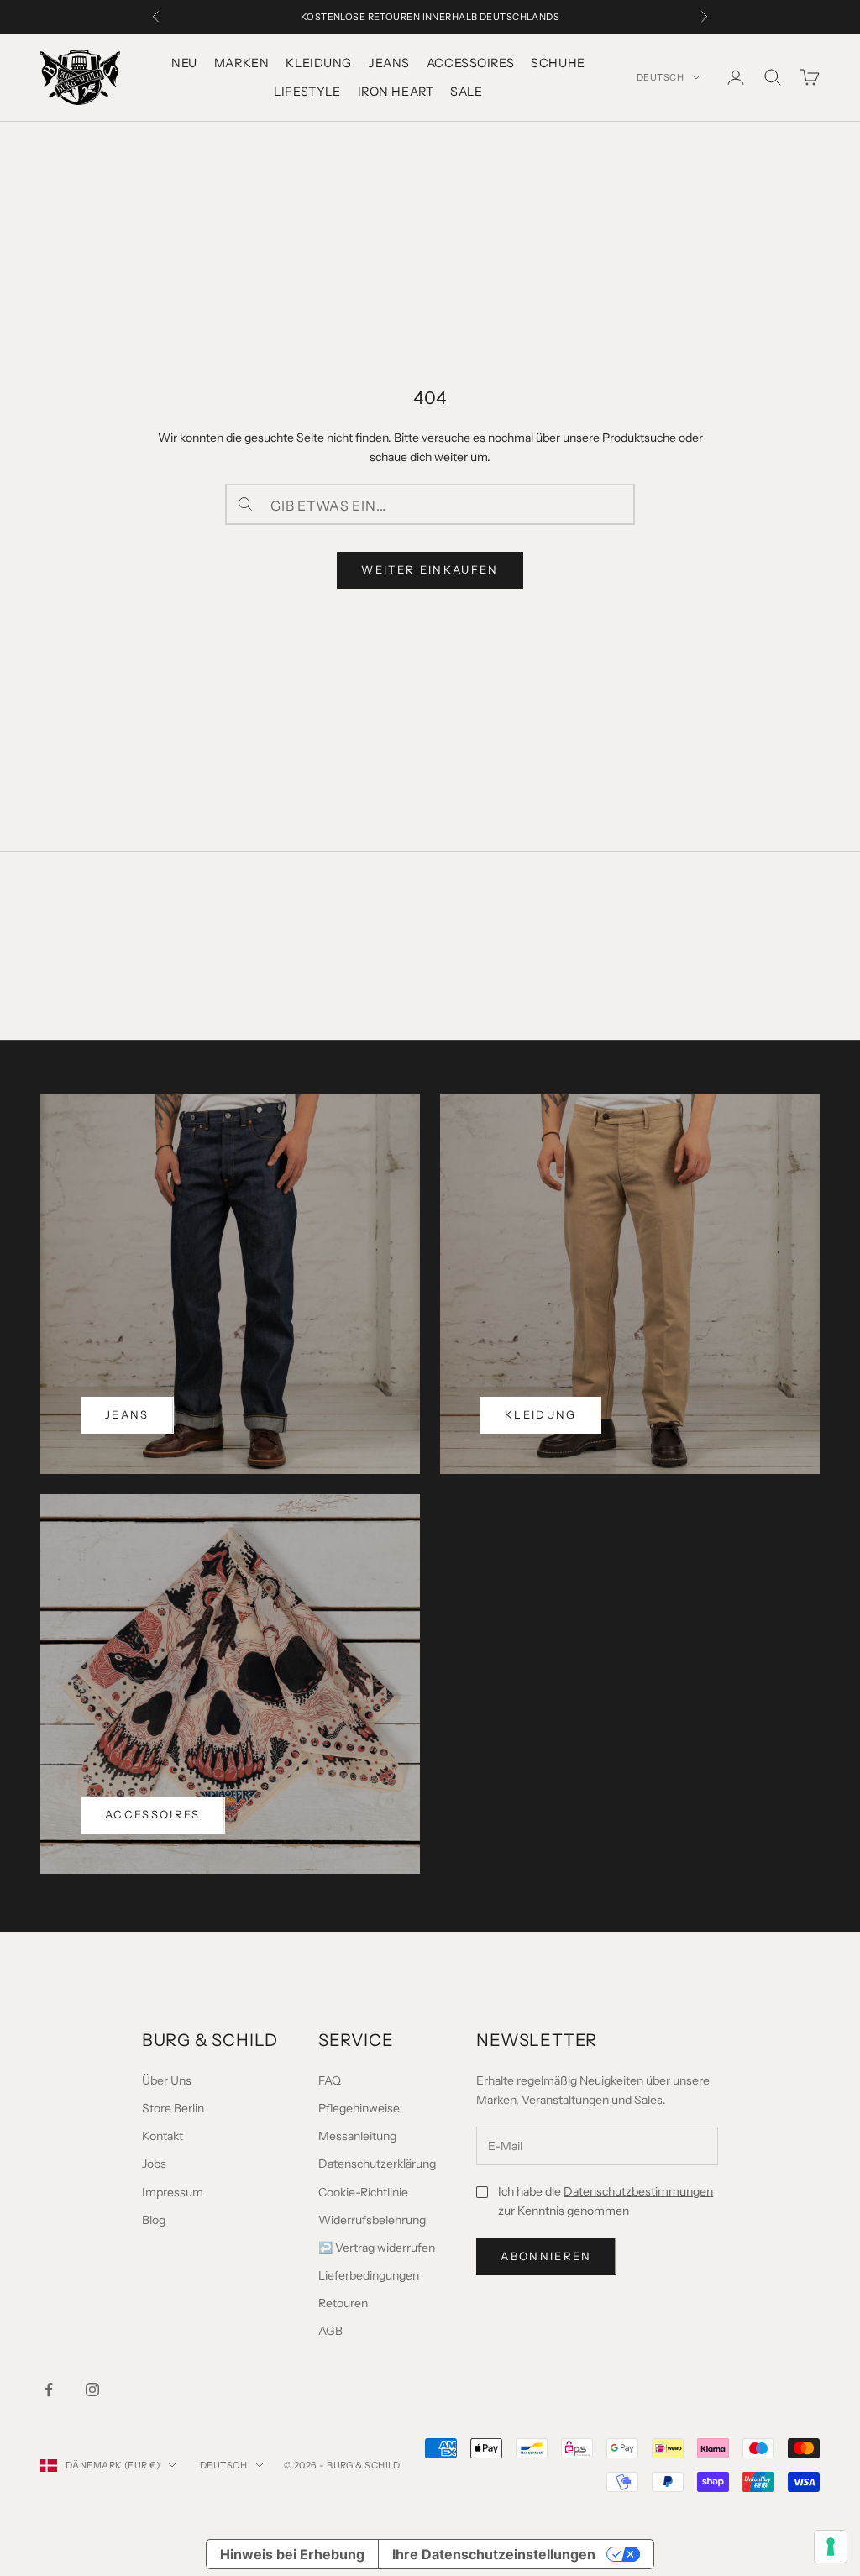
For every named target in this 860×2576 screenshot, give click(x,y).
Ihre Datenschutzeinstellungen (494, 2554)
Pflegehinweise (359, 2108)
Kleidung (319, 63)
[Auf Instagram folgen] (92, 2390)
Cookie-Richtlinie (363, 2192)
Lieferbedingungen (369, 2275)
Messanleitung (357, 2136)
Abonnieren (546, 2256)
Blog (154, 2220)
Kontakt (163, 2136)
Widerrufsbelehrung (372, 2220)
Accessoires (470, 63)
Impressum (173, 2192)
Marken (241, 63)
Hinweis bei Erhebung (292, 2554)
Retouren (343, 2303)
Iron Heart (396, 92)
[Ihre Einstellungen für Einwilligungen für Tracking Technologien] (831, 2547)
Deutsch (660, 77)
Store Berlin (173, 2108)
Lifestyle (307, 92)
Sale (466, 92)
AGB (330, 2331)
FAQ (330, 2080)
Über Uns (167, 2080)
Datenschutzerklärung (377, 2164)
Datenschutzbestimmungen (638, 2191)
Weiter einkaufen (430, 569)
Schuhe (558, 63)
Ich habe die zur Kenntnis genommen (606, 2201)
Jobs (154, 2164)
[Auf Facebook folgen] (49, 2390)
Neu (184, 63)
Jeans (389, 63)
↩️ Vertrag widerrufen (377, 2248)
